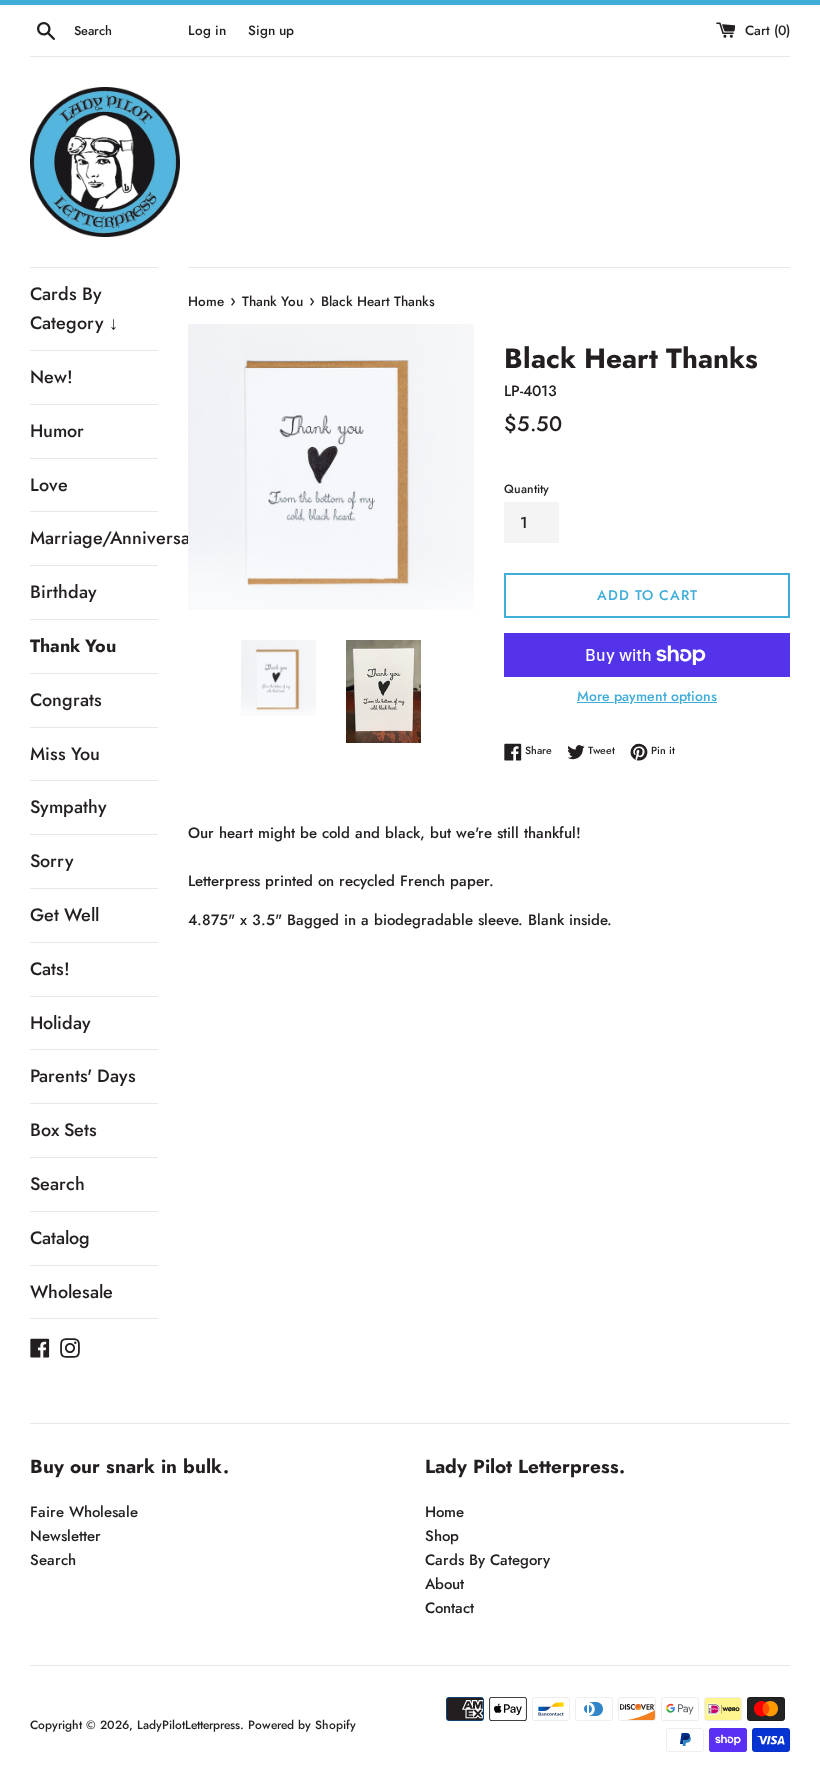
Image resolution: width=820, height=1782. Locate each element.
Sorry (52, 861)
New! (51, 377)
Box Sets (63, 1130)
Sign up (271, 30)
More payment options (647, 696)
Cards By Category (487, 1560)
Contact (449, 1608)
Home (444, 1512)
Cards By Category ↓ (74, 308)
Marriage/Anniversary (94, 538)
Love (49, 485)
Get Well (64, 915)
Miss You (65, 754)
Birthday (63, 592)
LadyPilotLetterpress (188, 1725)
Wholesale (71, 1292)
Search (57, 1184)
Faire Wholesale (84, 1512)
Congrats (66, 700)
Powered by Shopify (302, 1725)
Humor (57, 431)
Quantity (526, 489)
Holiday (60, 1023)
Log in (207, 30)
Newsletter (65, 1536)
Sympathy (68, 807)
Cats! (50, 969)
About (444, 1584)
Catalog (60, 1238)
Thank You (73, 646)
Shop (442, 1536)
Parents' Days (83, 1076)
